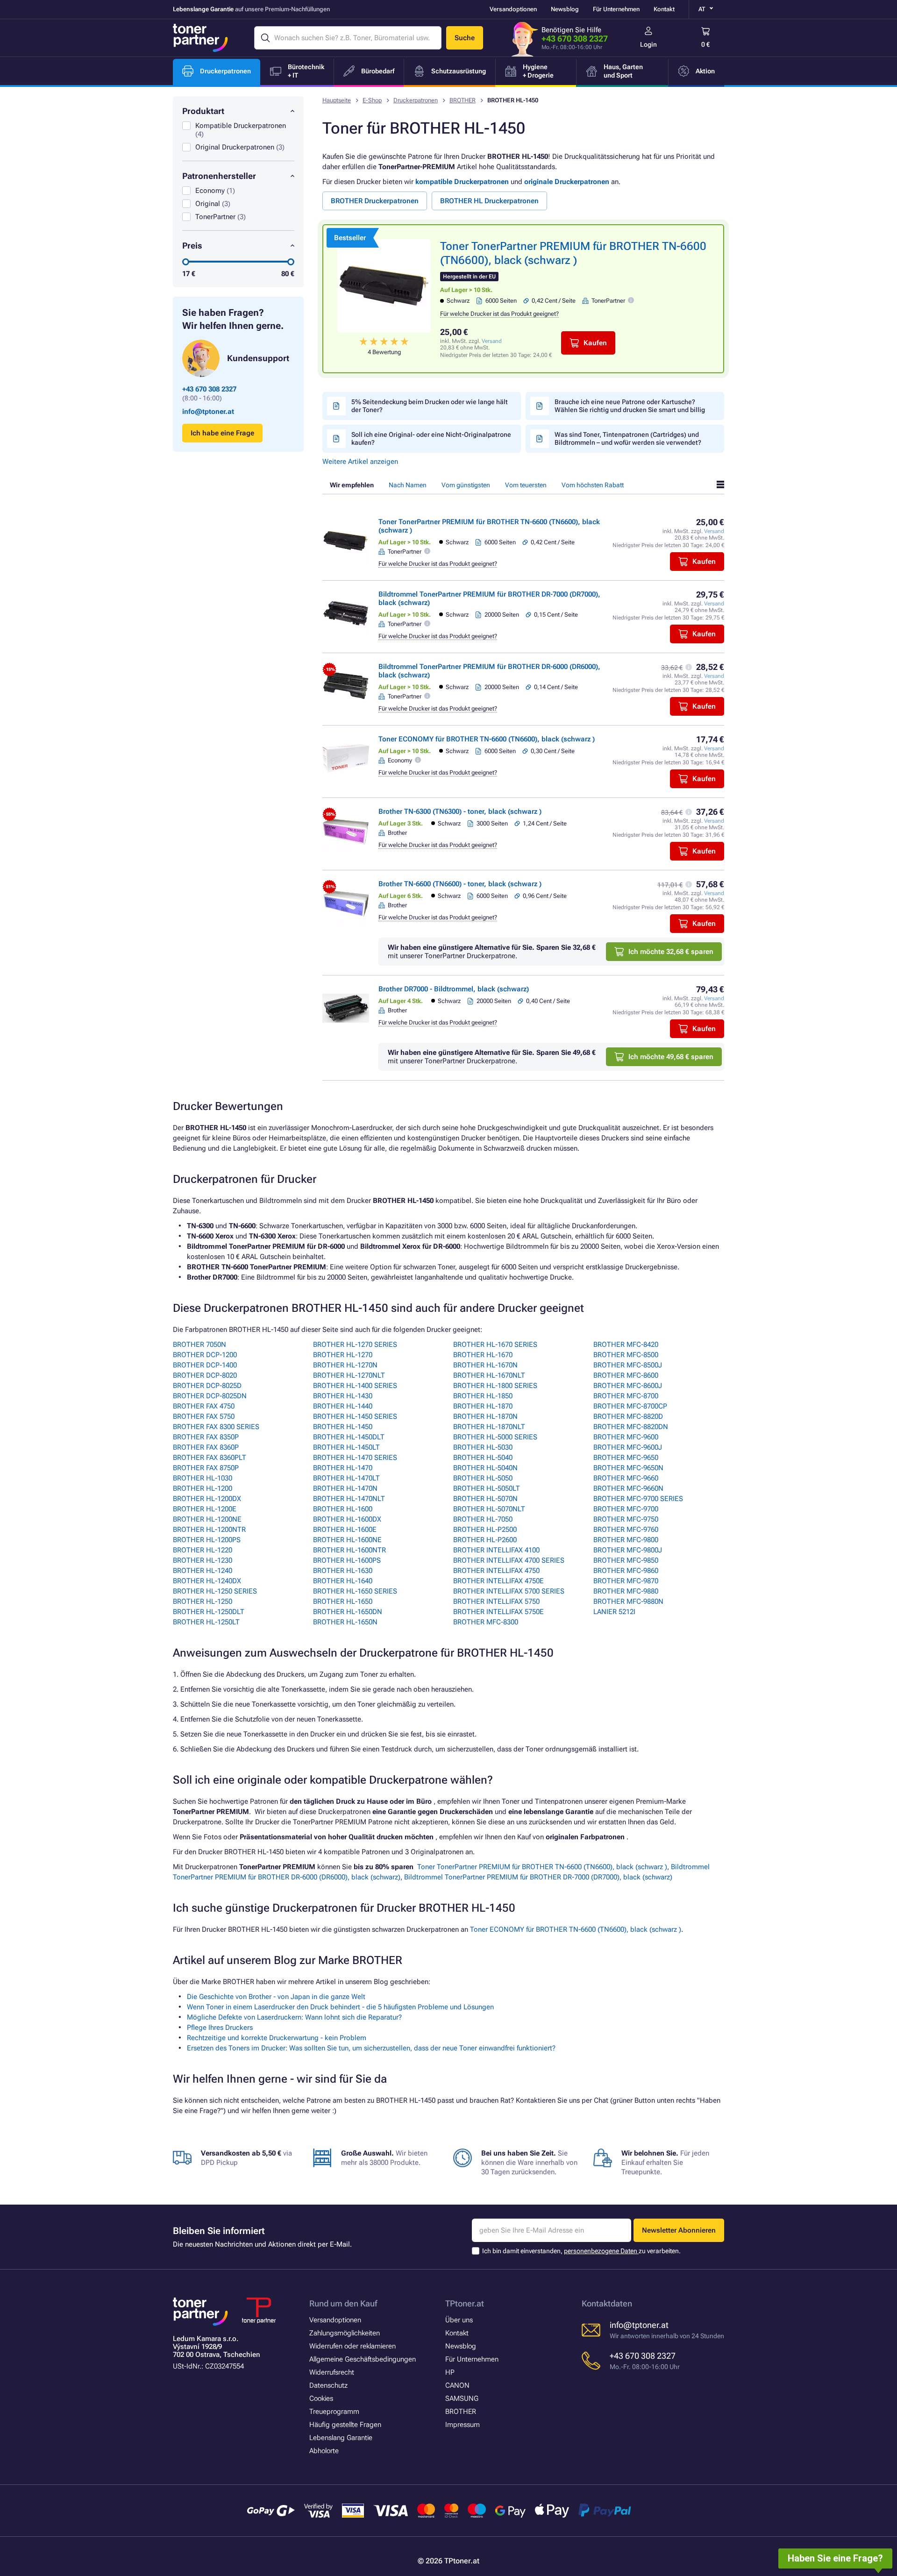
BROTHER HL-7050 (483, 1519)
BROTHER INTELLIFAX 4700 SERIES (509, 1560)
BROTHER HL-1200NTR (209, 1530)
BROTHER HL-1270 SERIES (355, 1345)
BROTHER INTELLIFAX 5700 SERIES (509, 1591)
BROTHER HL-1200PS (207, 1540)
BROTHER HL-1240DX (207, 1581)
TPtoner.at (465, 2303)
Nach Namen (408, 485)
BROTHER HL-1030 (203, 1478)
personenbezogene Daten (601, 2251)
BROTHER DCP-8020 (205, 1375)
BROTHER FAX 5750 (204, 1416)
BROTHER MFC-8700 (626, 1396)
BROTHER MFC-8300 (486, 1622)
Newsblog (565, 9)
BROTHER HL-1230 (203, 1560)
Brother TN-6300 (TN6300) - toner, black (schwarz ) (460, 811)
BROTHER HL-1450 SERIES (355, 1416)
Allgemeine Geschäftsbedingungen (363, 2359)
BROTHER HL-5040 (483, 1458)
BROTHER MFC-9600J (628, 1447)
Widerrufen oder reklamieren (352, 2346)
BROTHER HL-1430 (343, 1396)
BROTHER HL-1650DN (348, 1612)
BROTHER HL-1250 (203, 1601)
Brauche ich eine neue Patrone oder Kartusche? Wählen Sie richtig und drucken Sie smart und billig (630, 406)
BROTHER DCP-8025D (207, 1386)
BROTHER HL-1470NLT (349, 1499)
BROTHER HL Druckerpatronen (489, 201)
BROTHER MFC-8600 (626, 1375)
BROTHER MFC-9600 (626, 1437)
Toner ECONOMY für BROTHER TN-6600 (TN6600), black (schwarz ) (487, 739)
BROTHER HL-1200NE (207, 1519)
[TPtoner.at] (200, 38)
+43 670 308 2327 (575, 39)
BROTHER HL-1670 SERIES (495, 1345)
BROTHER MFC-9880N (628, 1601)
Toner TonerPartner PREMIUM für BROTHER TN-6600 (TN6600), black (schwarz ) (542, 1867)
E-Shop (372, 100)
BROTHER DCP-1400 (205, 1365)
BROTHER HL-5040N (485, 1468)
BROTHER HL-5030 (483, 1447)
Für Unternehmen (616, 9)
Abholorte (324, 2451)
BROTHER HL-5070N (485, 1499)
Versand (492, 341)
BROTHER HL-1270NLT (349, 1375)
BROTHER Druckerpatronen (375, 201)
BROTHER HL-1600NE (347, 1540)
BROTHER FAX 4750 (204, 1406)
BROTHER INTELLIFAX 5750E (498, 1612)
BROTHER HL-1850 (483, 1396)
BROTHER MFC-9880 (626, 1591)
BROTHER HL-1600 (343, 1509)
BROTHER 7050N (199, 1345)
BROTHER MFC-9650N (628, 1468)
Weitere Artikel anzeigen (360, 462)
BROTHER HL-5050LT (487, 1488)
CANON (457, 2385)
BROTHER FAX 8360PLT (210, 1458)
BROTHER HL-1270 (343, 1355)
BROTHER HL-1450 (343, 1427)
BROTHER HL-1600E (345, 1530)
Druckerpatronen (416, 100)
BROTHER (463, 100)
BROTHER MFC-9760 (626, 1530)
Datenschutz (328, 2385)
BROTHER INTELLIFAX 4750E (498, 1581)
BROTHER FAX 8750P (206, 1468)
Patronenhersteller (219, 176)
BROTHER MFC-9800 (626, 1540)
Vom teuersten (526, 485)
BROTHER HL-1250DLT (209, 1612)
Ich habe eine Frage (222, 433)
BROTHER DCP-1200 (205, 1355)
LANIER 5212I (614, 1612)
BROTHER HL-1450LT (346, 1447)
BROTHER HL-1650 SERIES (355, 1591)
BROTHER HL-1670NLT (489, 1375)
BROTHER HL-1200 (203, 1488)
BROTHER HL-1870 (483, 1406)
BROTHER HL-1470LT (346, 1478)
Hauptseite (337, 100)
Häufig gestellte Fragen (345, 2425)
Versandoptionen (513, 9)
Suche (465, 38)
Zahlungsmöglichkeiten (345, 2333)
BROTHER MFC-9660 (626, 1478)
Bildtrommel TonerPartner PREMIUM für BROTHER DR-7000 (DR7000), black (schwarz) (538, 1877)
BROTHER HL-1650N (345, 1622)
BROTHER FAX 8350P (206, 1437)
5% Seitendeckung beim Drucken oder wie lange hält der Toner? (430, 406)
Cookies (321, 2398)
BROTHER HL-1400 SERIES (355, 1386)
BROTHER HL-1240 (203, 1571)
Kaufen (595, 343)
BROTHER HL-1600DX (347, 1519)
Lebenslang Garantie (341, 2438)
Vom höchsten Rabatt (593, 485)
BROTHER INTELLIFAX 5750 (496, 1601)
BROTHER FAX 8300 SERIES (216, 1427)
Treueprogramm (334, 2412)
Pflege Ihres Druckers (220, 2028)
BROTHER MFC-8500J (628, 1365)
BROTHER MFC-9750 (626, 1519)
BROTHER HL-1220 (203, 1550)
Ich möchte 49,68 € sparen (671, 1057)
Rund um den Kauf (343, 2303)
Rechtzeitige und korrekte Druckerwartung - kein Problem (277, 2038)
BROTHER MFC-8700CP (630, 1406)
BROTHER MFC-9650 (626, 1458)
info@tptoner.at (208, 412)
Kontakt (664, 9)
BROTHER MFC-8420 (626, 1345)
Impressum (463, 2425)
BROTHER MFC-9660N (628, 1488)
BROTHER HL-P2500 (485, 1530)
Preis (192, 246)
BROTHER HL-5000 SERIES (495, 1437)
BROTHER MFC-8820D (628, 1416)
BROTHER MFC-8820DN (631, 1427)
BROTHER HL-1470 (343, 1468)
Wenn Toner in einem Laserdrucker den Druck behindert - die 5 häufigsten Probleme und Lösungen (340, 2007)
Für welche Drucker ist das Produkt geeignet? (499, 314)
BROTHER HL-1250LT (206, 1622)
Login (648, 44)
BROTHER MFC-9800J (628, 1550)
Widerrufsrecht (332, 2372)
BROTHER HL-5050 (483, 1478)
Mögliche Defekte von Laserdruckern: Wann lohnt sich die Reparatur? (294, 2017)
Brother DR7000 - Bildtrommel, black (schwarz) (454, 989)
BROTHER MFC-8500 (626, 1355)
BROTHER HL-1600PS (347, 1560)
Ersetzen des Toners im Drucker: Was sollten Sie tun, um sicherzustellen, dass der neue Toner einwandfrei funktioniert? (371, 2048)
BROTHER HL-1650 (343, 1601)
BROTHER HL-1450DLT (349, 1437)
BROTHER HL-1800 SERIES (495, 1386)
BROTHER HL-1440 (343, 1406)
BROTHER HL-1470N (345, 1488)
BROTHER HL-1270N (345, 1365)
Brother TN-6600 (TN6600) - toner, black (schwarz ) (460, 884)
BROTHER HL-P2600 (485, 1540)
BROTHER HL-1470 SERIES (355, 1458)
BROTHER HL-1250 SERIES (215, 1591)
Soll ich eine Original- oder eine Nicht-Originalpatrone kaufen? (431, 438)
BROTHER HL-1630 (343, 1571)
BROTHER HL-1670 (483, 1355)
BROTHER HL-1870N (485, 1416)
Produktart (203, 111)
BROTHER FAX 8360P (206, 1447)
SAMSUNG (462, 2398)
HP (450, 2372)
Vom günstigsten (466, 485)
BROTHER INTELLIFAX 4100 (496, 1550)
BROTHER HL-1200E (205, 1509)
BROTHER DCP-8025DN (210, 1396)
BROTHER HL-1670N (485, 1365)
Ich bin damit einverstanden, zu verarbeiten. (581, 2251)
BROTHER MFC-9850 (626, 1560)
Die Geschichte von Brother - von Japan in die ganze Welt (276, 1997)
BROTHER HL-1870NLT (489, 1427)
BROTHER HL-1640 (343, 1581)
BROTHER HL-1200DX (207, 1499)
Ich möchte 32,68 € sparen (671, 952)
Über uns (459, 2320)
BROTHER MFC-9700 (626, 1509)
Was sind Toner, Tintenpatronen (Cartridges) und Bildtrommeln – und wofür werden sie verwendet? (628, 438)
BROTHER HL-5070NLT (489, 1509)
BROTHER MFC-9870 (626, 1581)
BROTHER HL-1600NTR (349, 1550)
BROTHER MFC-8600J (628, 1386)
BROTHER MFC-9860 (626, 1571)
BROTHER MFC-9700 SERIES (638, 1499)
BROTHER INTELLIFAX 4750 (496, 1571)
